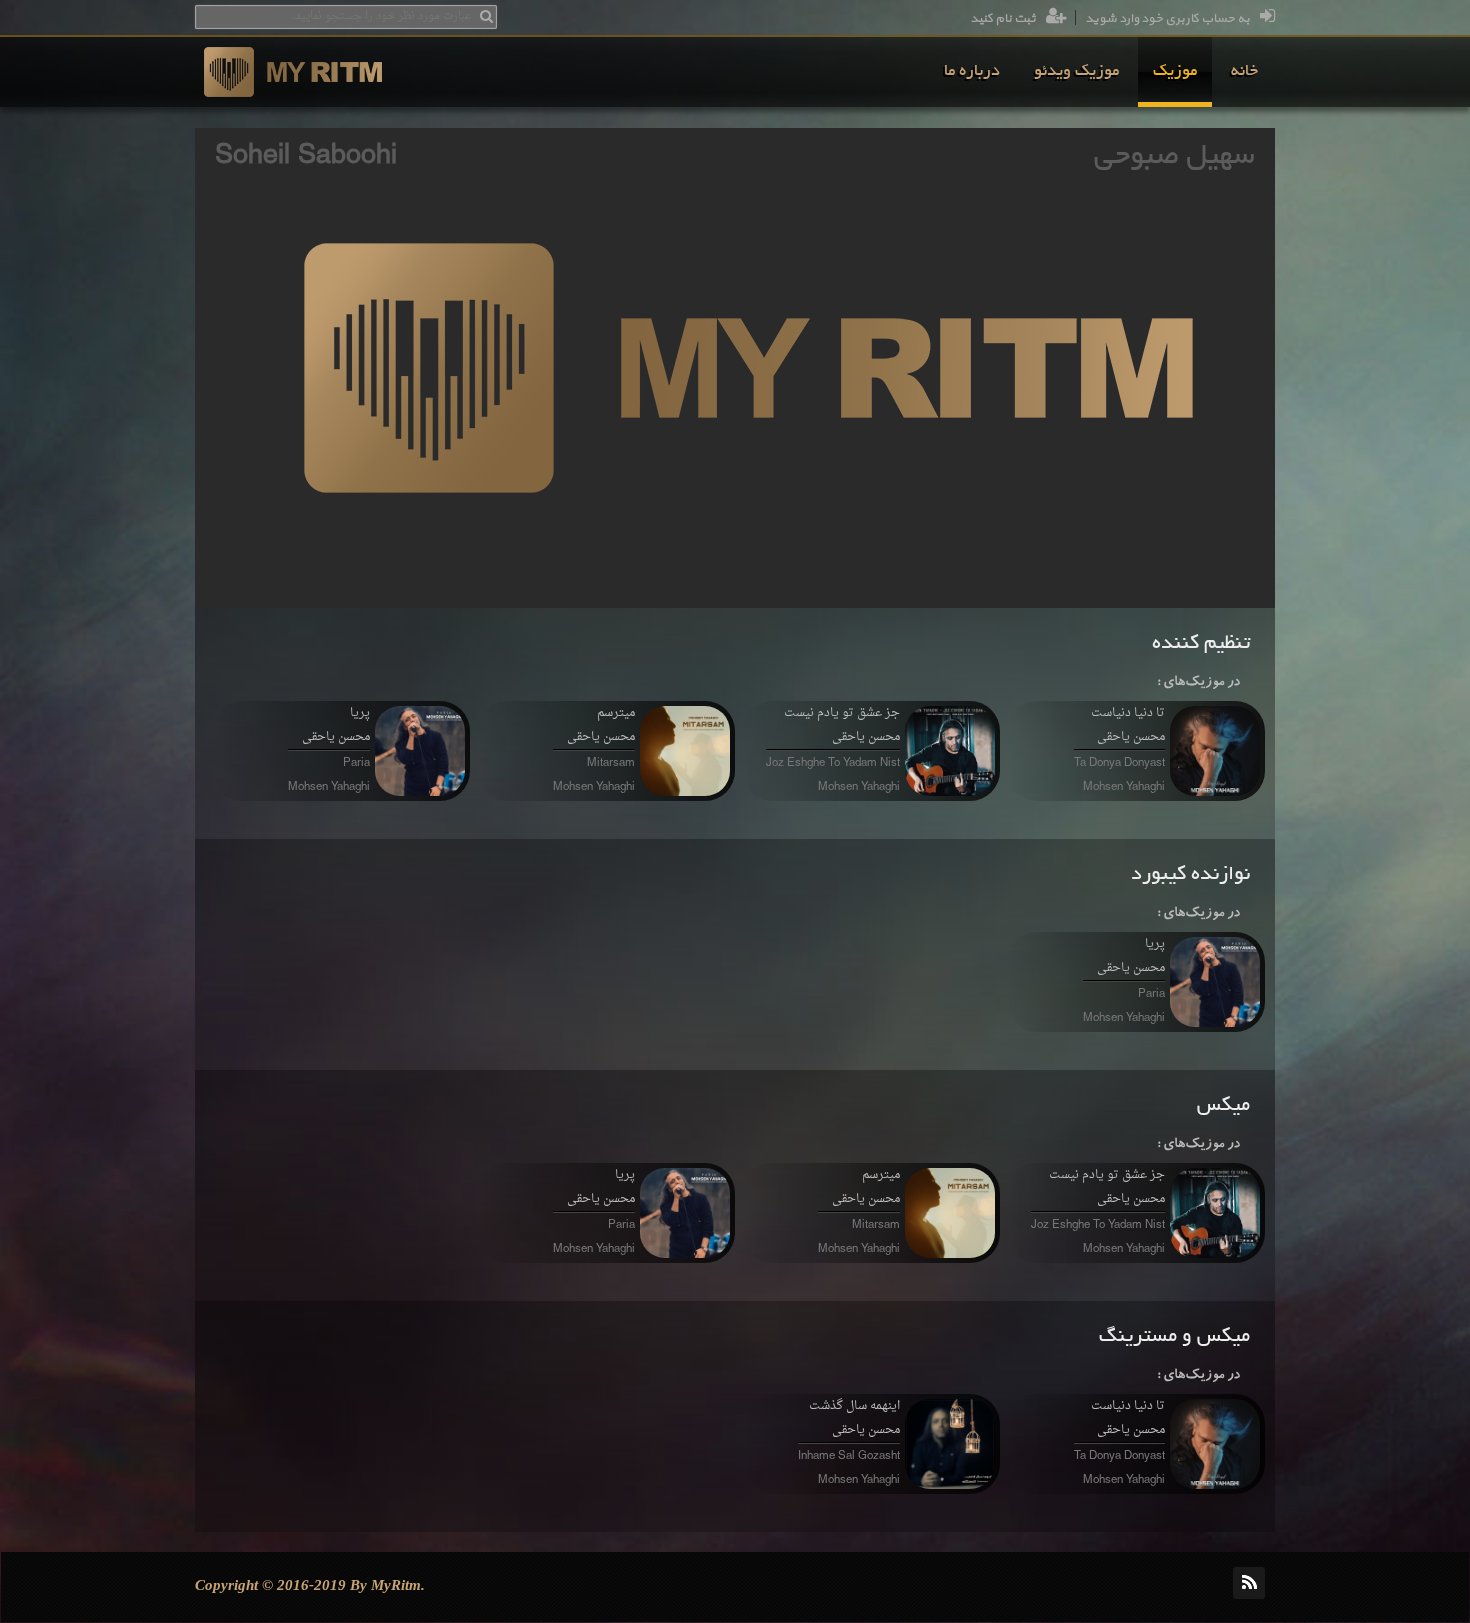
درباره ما (972, 72)
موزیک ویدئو (1076, 72)
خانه (1244, 72)
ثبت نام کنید (1003, 19)
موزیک (1175, 72)
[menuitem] (1244, 72)
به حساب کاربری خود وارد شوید (1167, 19)
